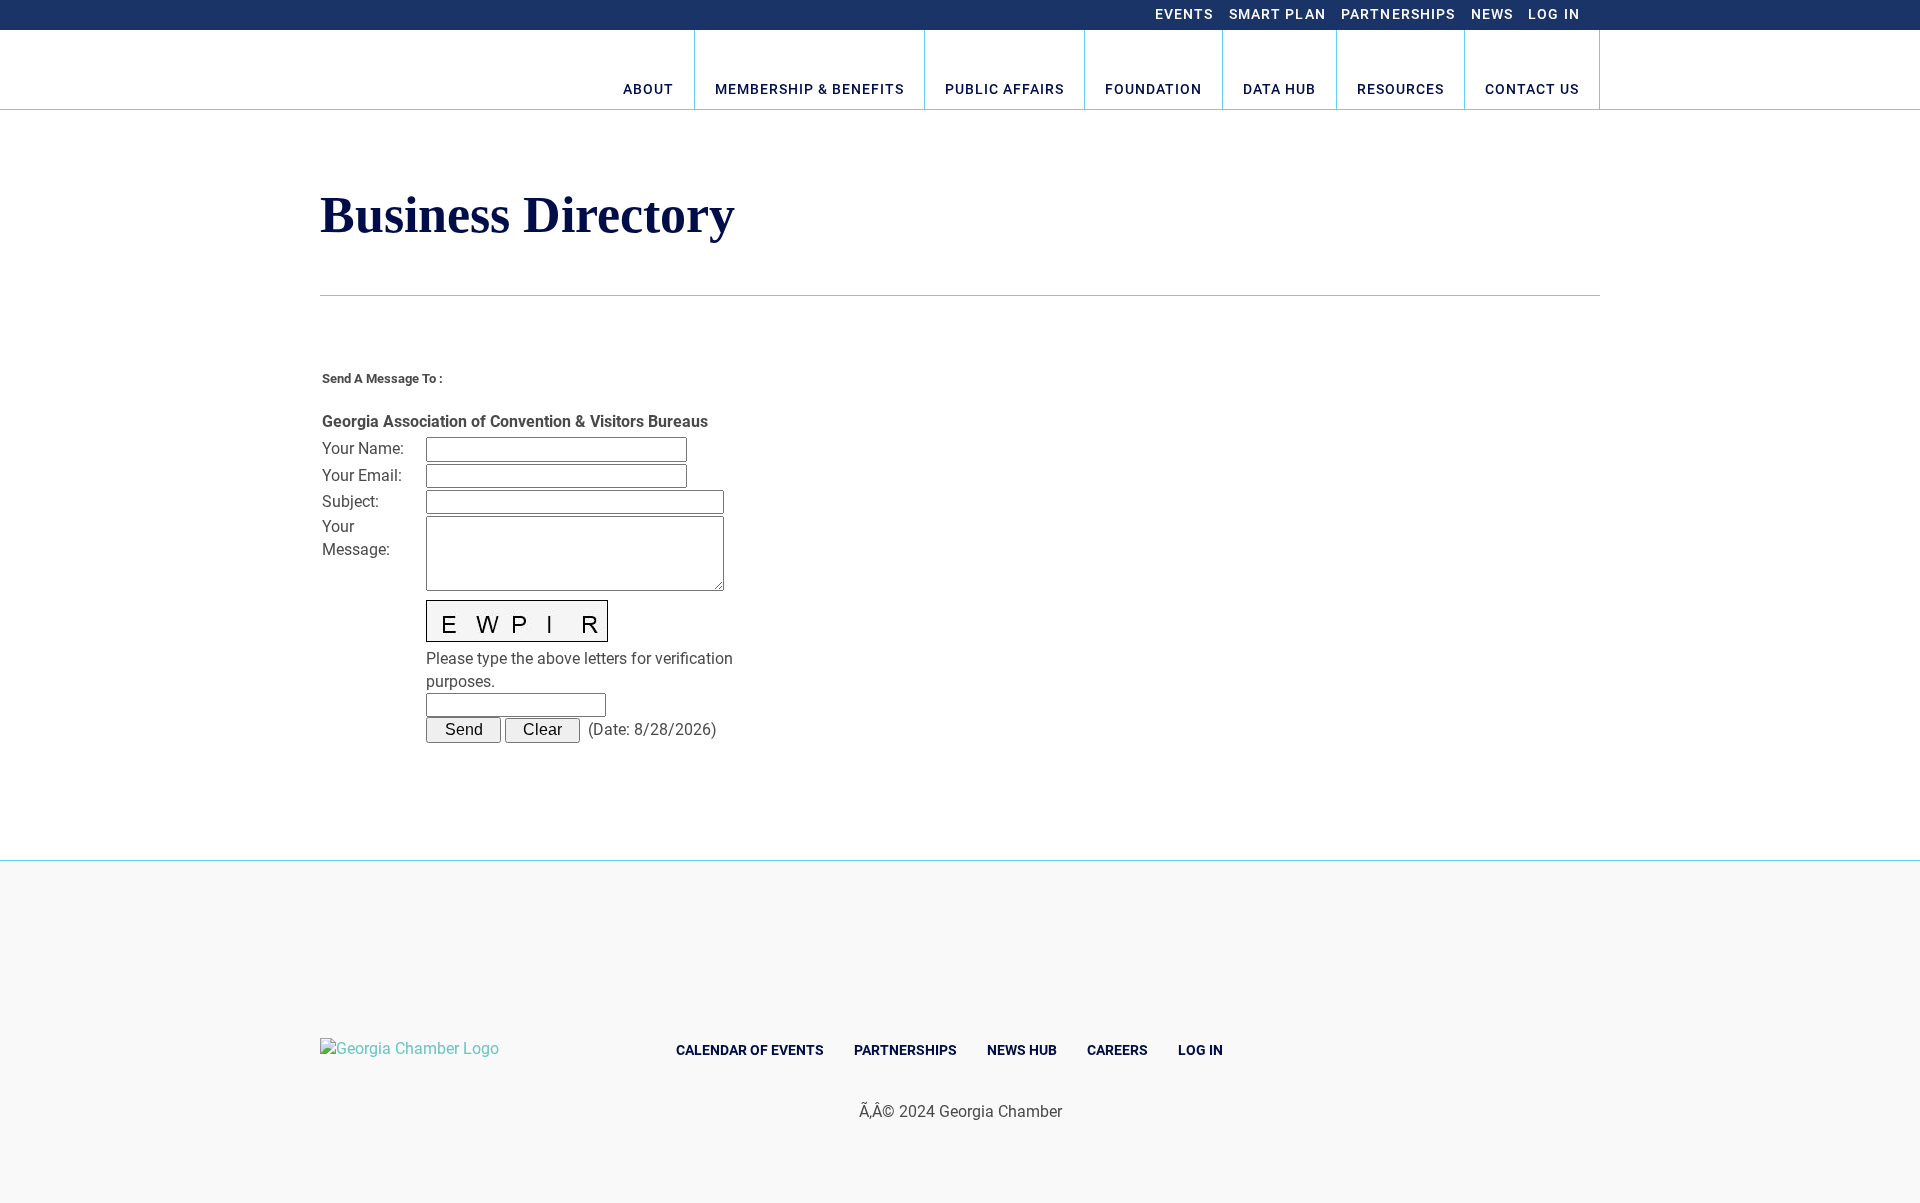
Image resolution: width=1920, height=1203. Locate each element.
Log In (1554, 14)
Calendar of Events (750, 1050)
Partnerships (1398, 14)
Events (1184, 14)
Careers (1117, 1050)
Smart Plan (1277, 14)
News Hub (1022, 1050)
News (1492, 14)
